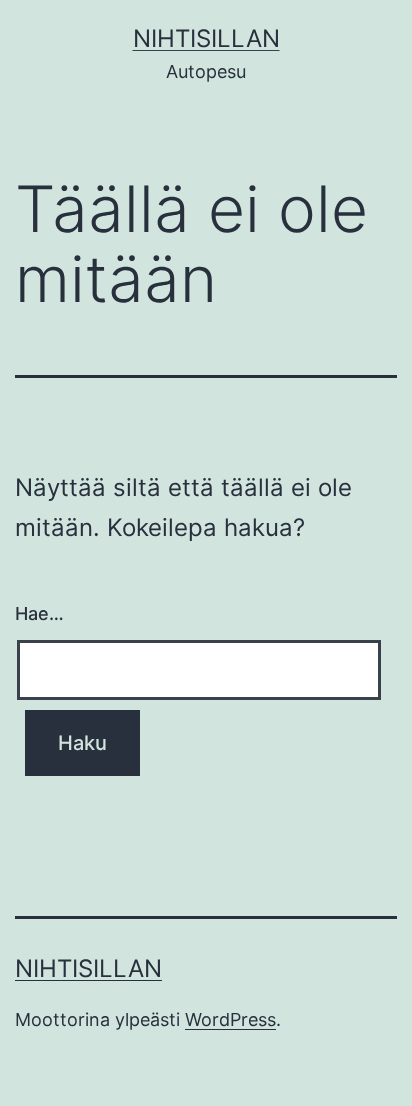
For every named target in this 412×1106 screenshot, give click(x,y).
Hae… (39, 613)
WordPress (230, 1019)
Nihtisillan (206, 38)
